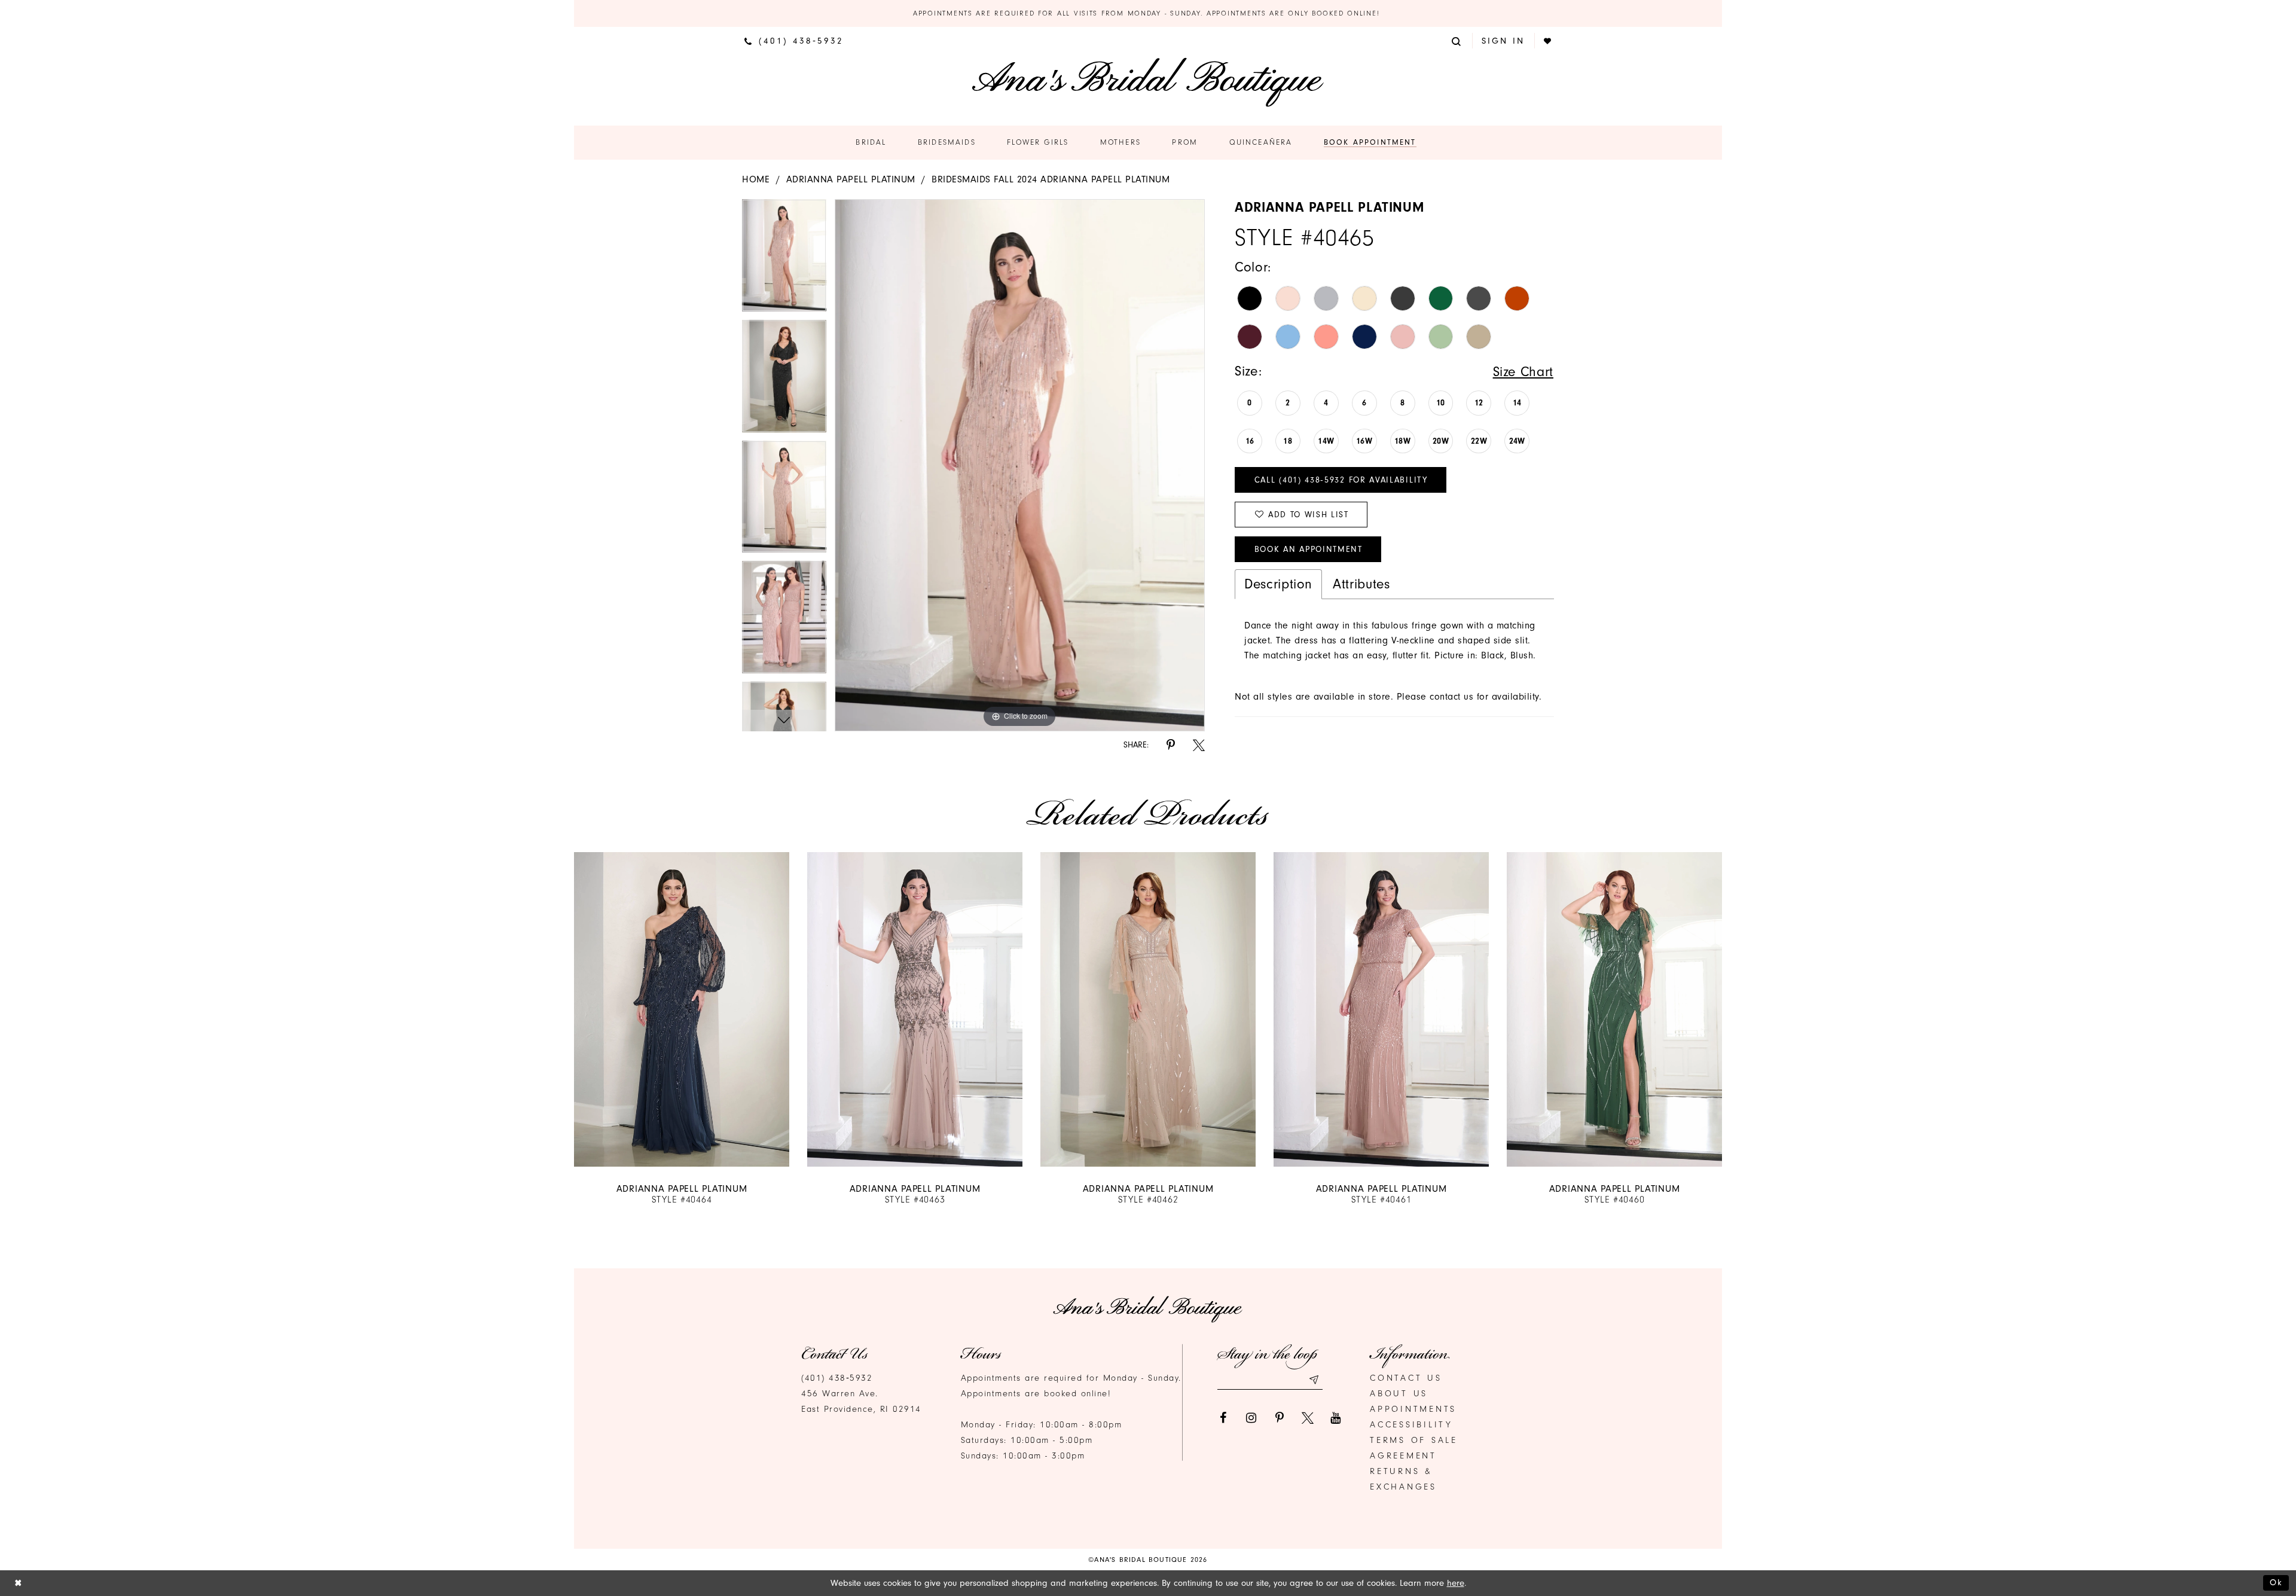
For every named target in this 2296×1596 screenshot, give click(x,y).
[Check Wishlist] (1548, 41)
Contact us (1406, 1378)
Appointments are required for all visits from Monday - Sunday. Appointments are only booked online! (1148, 13)
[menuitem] (794, 41)
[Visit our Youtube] (1336, 1418)
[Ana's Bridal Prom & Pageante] (1148, 82)
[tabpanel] (784, 260)
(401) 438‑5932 (837, 1378)
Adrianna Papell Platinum (851, 179)
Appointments (1413, 1409)
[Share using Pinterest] (1171, 745)
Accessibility (1411, 1425)
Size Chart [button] (1523, 372)
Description (1278, 584)
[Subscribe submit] (1314, 1380)
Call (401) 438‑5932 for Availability (1341, 480)
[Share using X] (1199, 745)
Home (756, 179)
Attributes (1361, 584)
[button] (1457, 40)
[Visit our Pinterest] (1280, 1418)
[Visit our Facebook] (1223, 1418)
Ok (2276, 1583)
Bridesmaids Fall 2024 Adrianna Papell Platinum (1051, 179)
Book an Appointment (1309, 549)
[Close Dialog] (18, 1583)
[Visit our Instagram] (1251, 1418)
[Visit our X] (1308, 1418)
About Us (1399, 1394)
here (1456, 1583)
